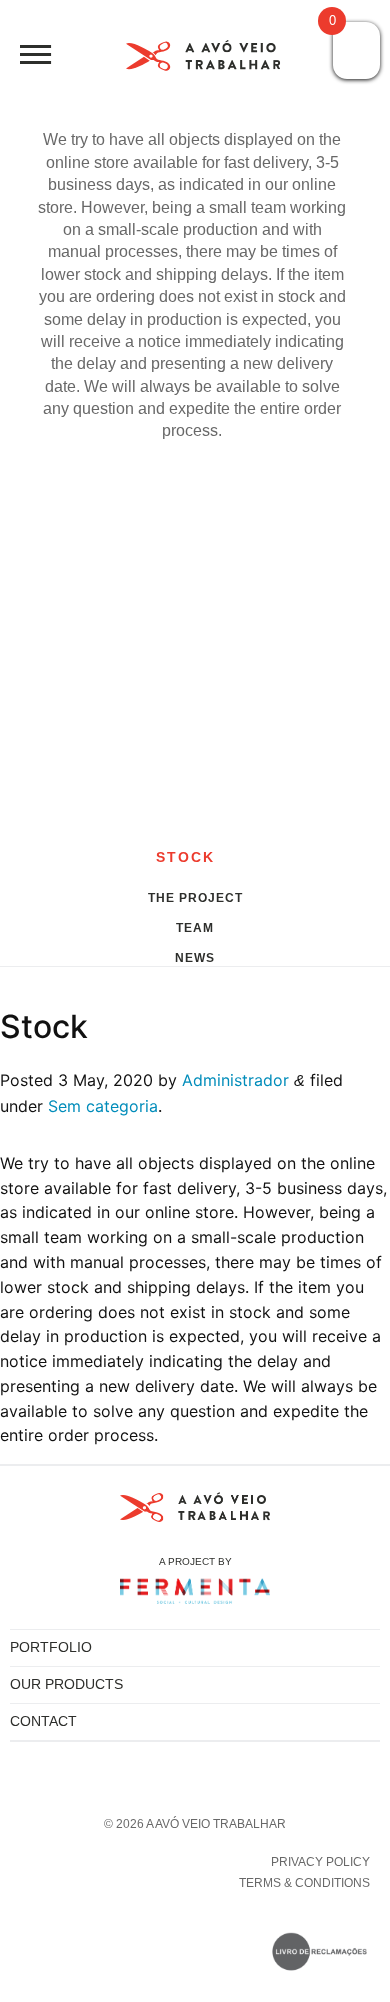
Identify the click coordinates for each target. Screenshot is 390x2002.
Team (195, 926)
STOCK (189, 857)
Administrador (235, 1080)
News (195, 956)
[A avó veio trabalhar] (203, 59)
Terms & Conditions (304, 1883)
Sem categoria (103, 1106)
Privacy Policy (320, 1862)
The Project (195, 896)
